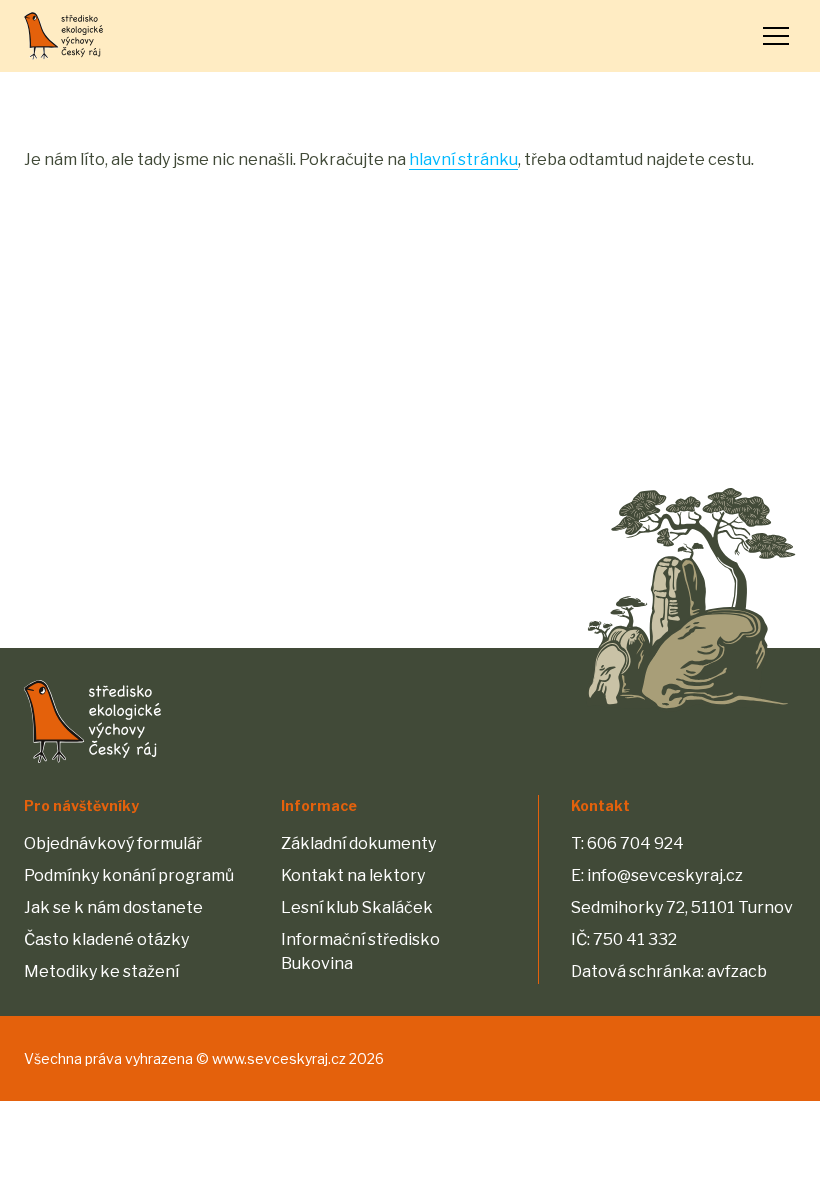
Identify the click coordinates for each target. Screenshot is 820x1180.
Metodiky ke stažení (101, 971)
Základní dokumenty (358, 843)
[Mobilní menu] (776, 36)
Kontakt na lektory (353, 875)
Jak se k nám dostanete (113, 907)
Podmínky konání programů (129, 875)
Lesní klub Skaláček (357, 907)
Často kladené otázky (106, 939)
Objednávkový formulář (113, 843)
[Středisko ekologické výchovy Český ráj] (63, 36)
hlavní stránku (463, 159)
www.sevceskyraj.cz (279, 1058)
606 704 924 (635, 843)
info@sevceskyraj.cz (665, 875)
